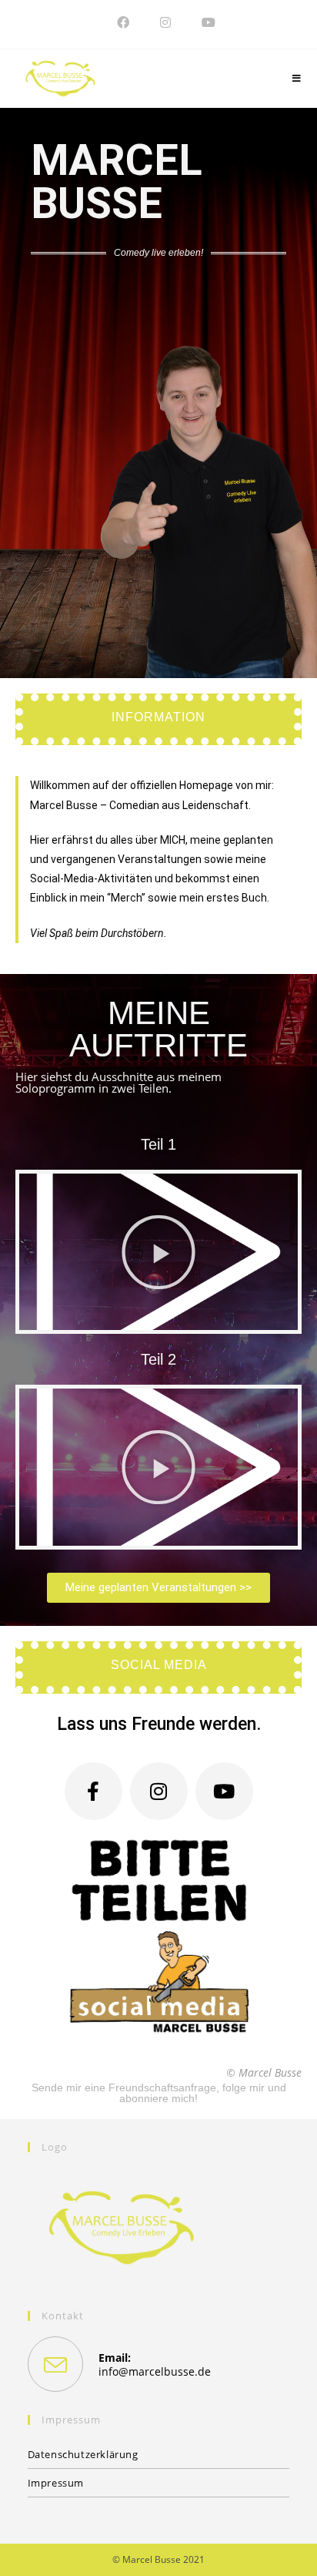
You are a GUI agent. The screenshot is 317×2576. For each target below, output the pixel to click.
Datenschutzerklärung (83, 2454)
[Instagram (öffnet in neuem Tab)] (165, 22)
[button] (158, 1252)
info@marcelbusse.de (155, 2371)
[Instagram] (159, 1791)
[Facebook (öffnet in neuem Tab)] (123, 22)
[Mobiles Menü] (297, 79)
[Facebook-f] (93, 1791)
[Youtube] (224, 1791)
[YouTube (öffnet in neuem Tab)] (201, 22)
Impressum (56, 2483)
